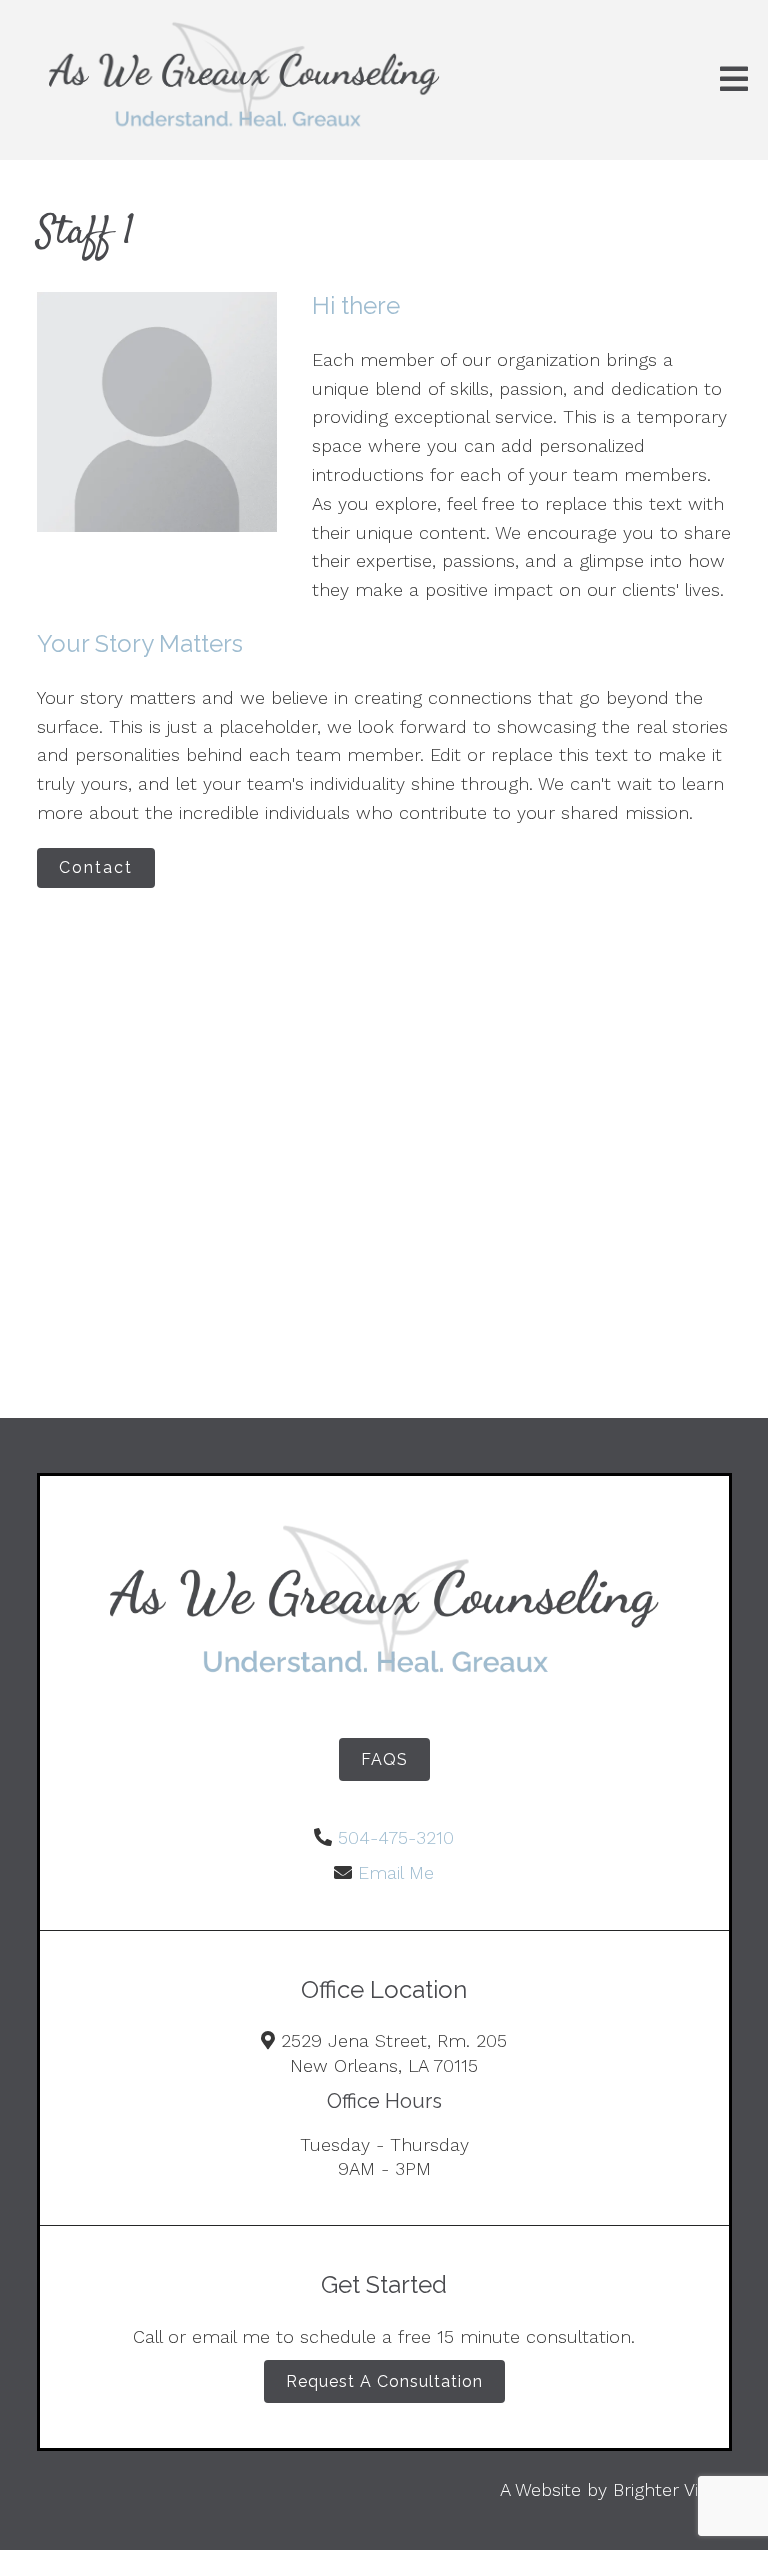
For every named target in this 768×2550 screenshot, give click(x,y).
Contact (96, 867)
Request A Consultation (384, 2381)
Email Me (396, 1872)
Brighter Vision (672, 2489)
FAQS (384, 1759)
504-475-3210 (396, 1837)
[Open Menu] (734, 80)
